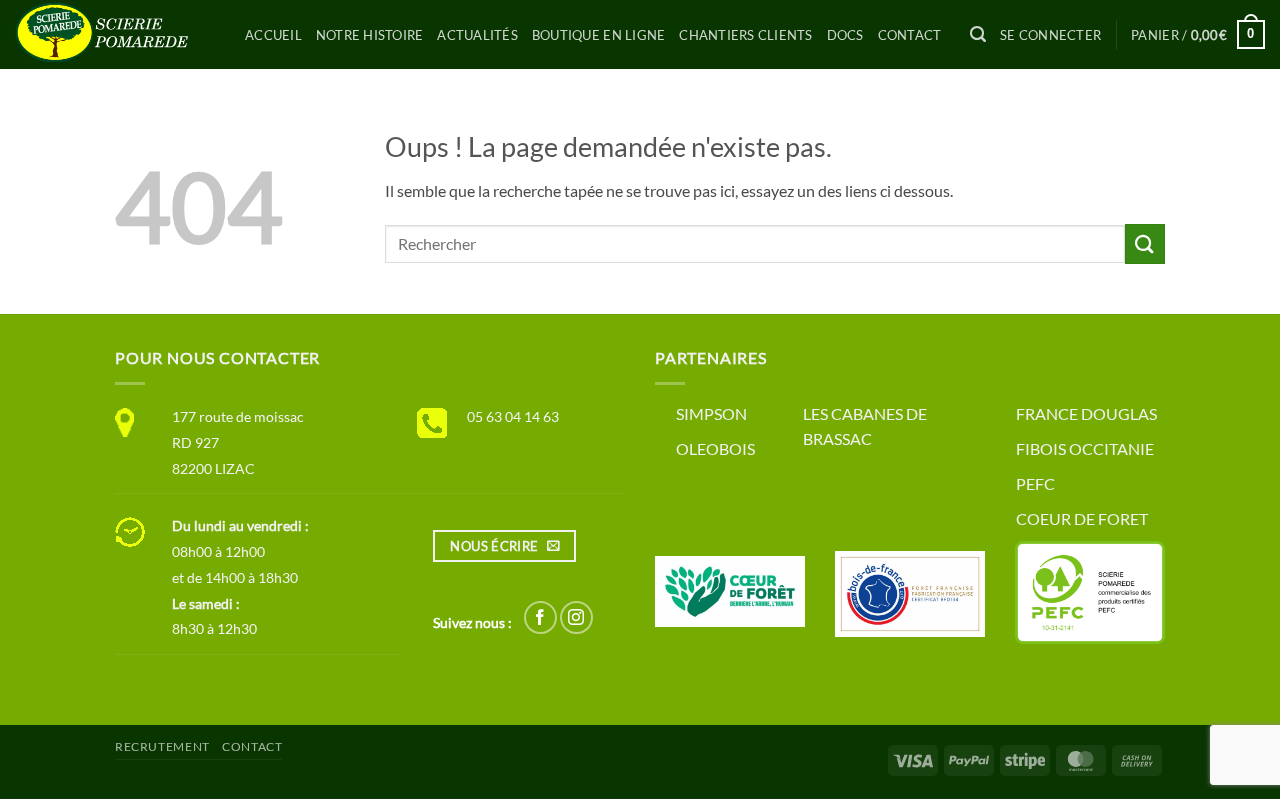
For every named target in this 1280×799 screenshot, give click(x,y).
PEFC (1035, 483)
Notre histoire (370, 35)
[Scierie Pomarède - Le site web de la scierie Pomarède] (115, 34)
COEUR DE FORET (1082, 518)
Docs (845, 35)
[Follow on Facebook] (540, 617)
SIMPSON (711, 413)
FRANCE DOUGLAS (1086, 413)
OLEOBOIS (715, 448)
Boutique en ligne (598, 35)
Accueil (273, 35)
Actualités (477, 35)
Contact (910, 35)
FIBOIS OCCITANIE (1085, 448)
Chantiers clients (745, 35)
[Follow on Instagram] (576, 617)
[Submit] (1145, 243)
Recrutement (162, 746)
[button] (978, 34)
